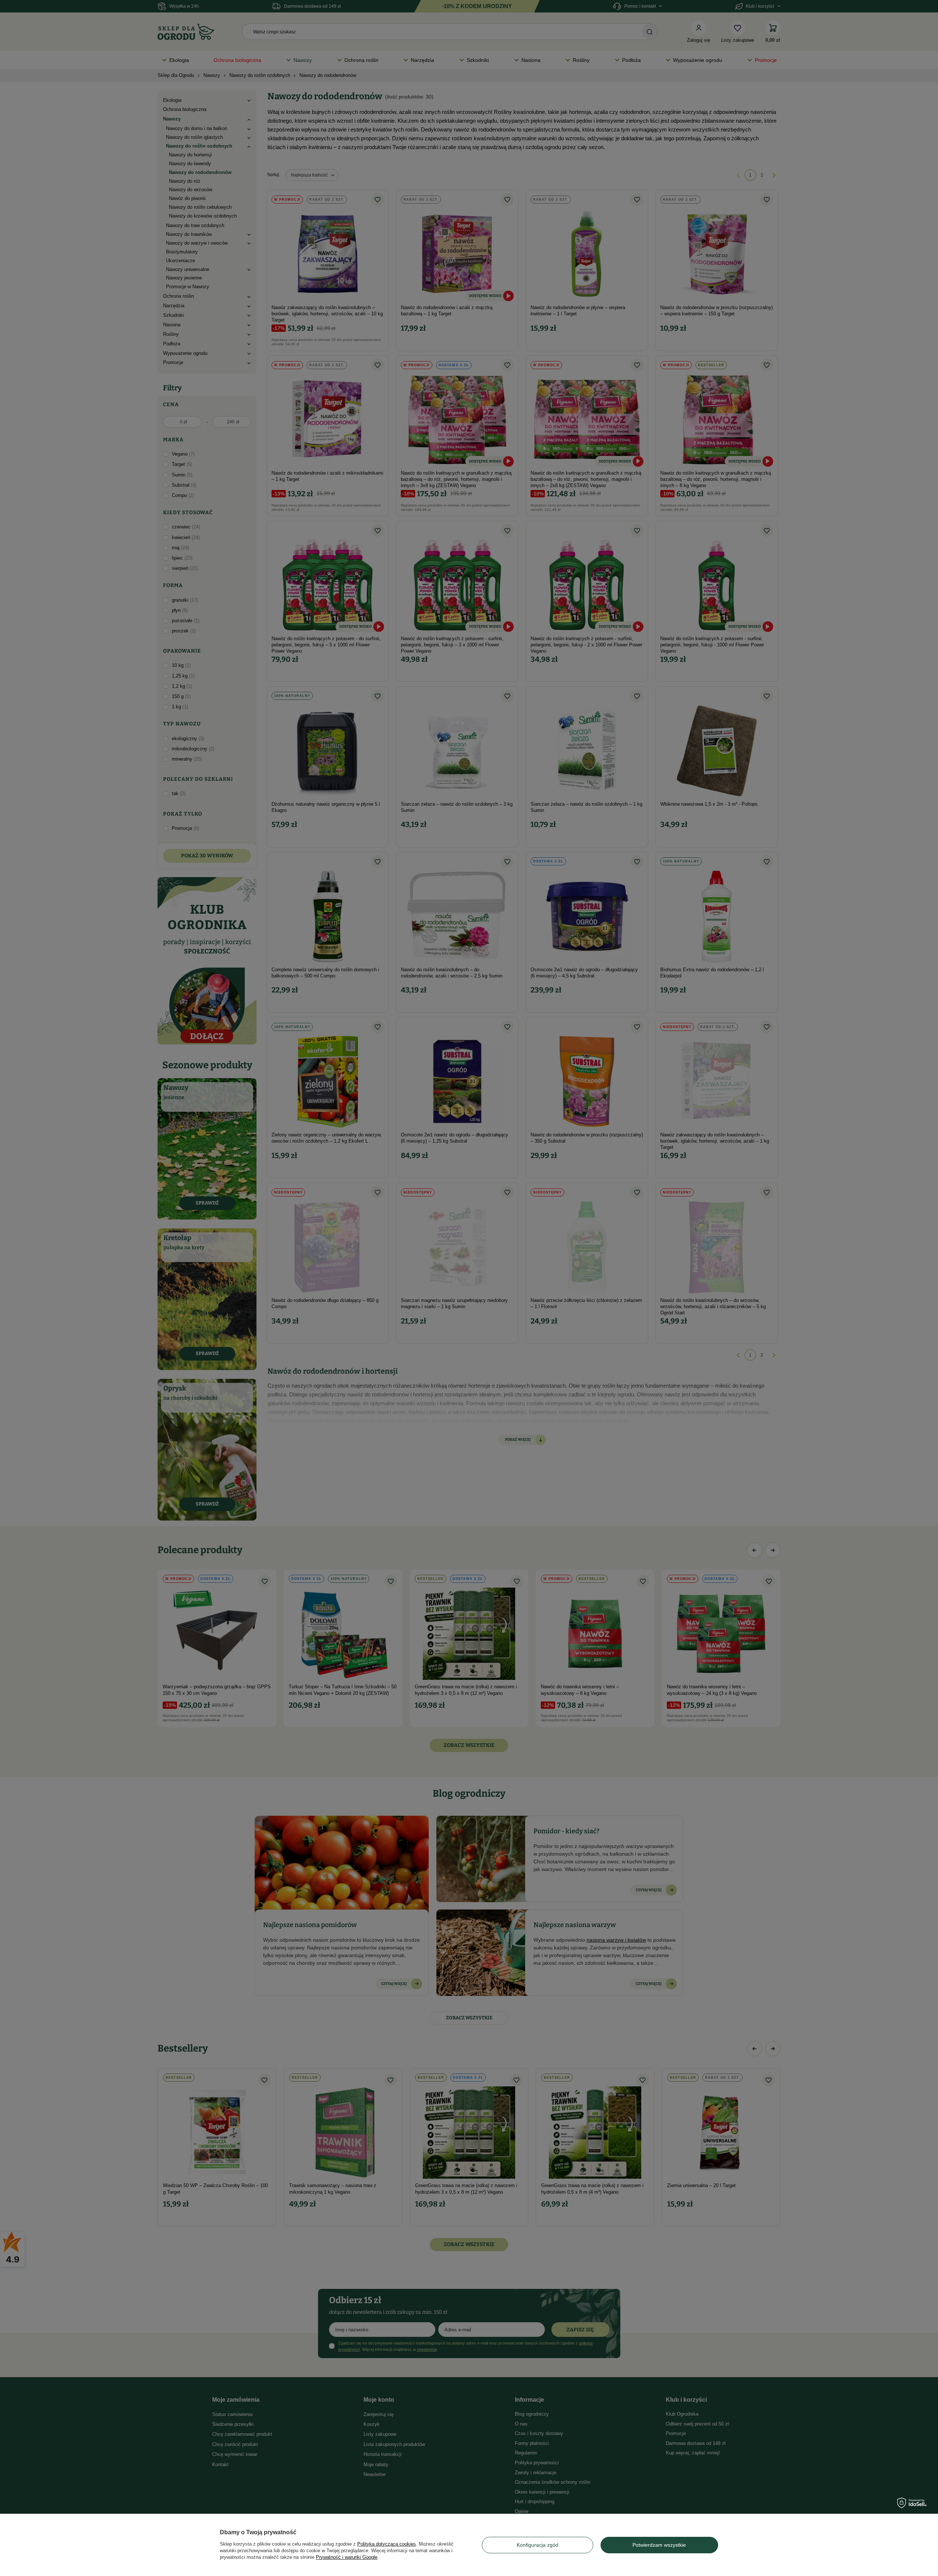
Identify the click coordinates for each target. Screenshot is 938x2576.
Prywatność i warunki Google (347, 2557)
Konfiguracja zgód (538, 2545)
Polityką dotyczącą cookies (387, 2544)
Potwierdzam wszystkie (659, 2545)
